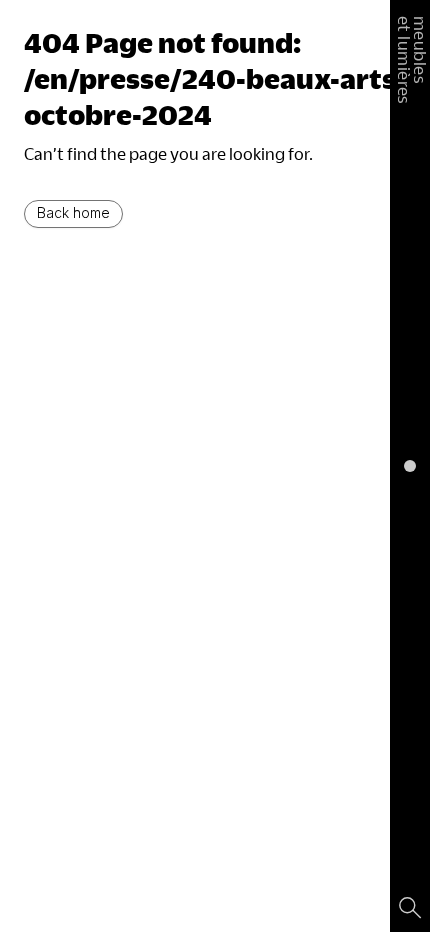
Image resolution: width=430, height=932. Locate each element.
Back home (73, 212)
